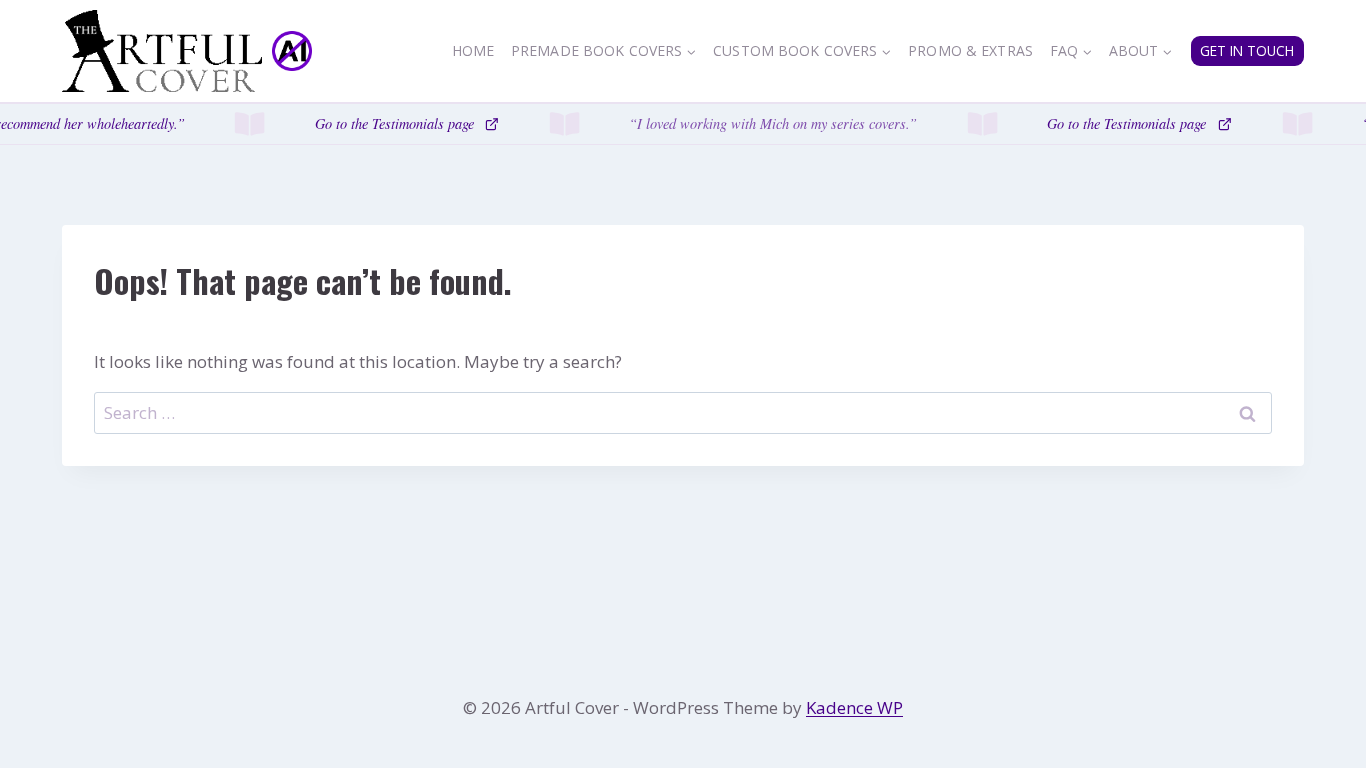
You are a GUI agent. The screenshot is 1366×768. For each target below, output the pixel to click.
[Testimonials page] (683, 124)
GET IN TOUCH (1247, 50)
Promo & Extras (970, 50)
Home (473, 50)
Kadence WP (854, 707)
